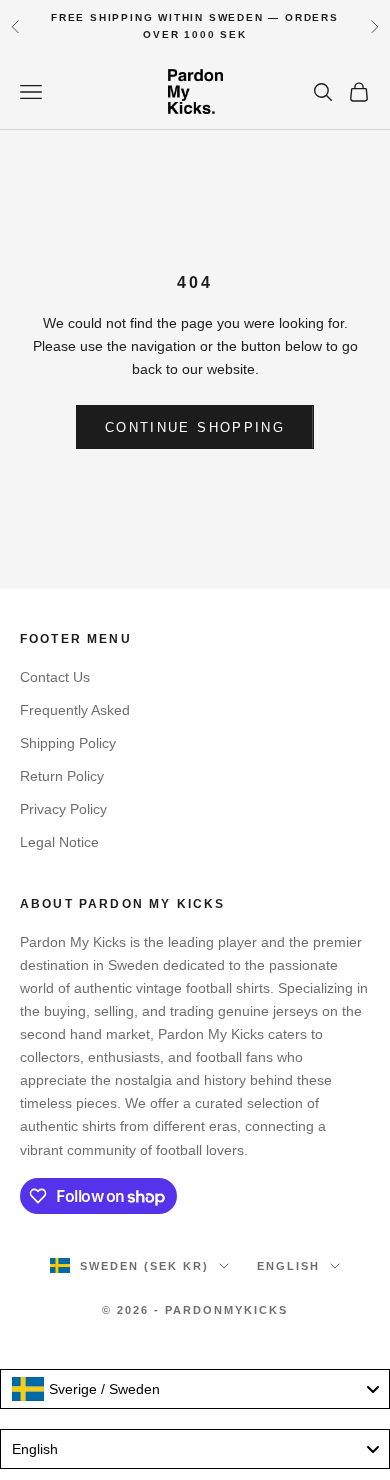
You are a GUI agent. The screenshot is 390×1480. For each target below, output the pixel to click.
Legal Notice (59, 842)
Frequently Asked (75, 710)
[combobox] (195, 1389)
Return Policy (62, 776)
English (288, 1266)
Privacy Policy (63, 809)
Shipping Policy (68, 743)
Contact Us (55, 677)
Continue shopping (195, 427)
